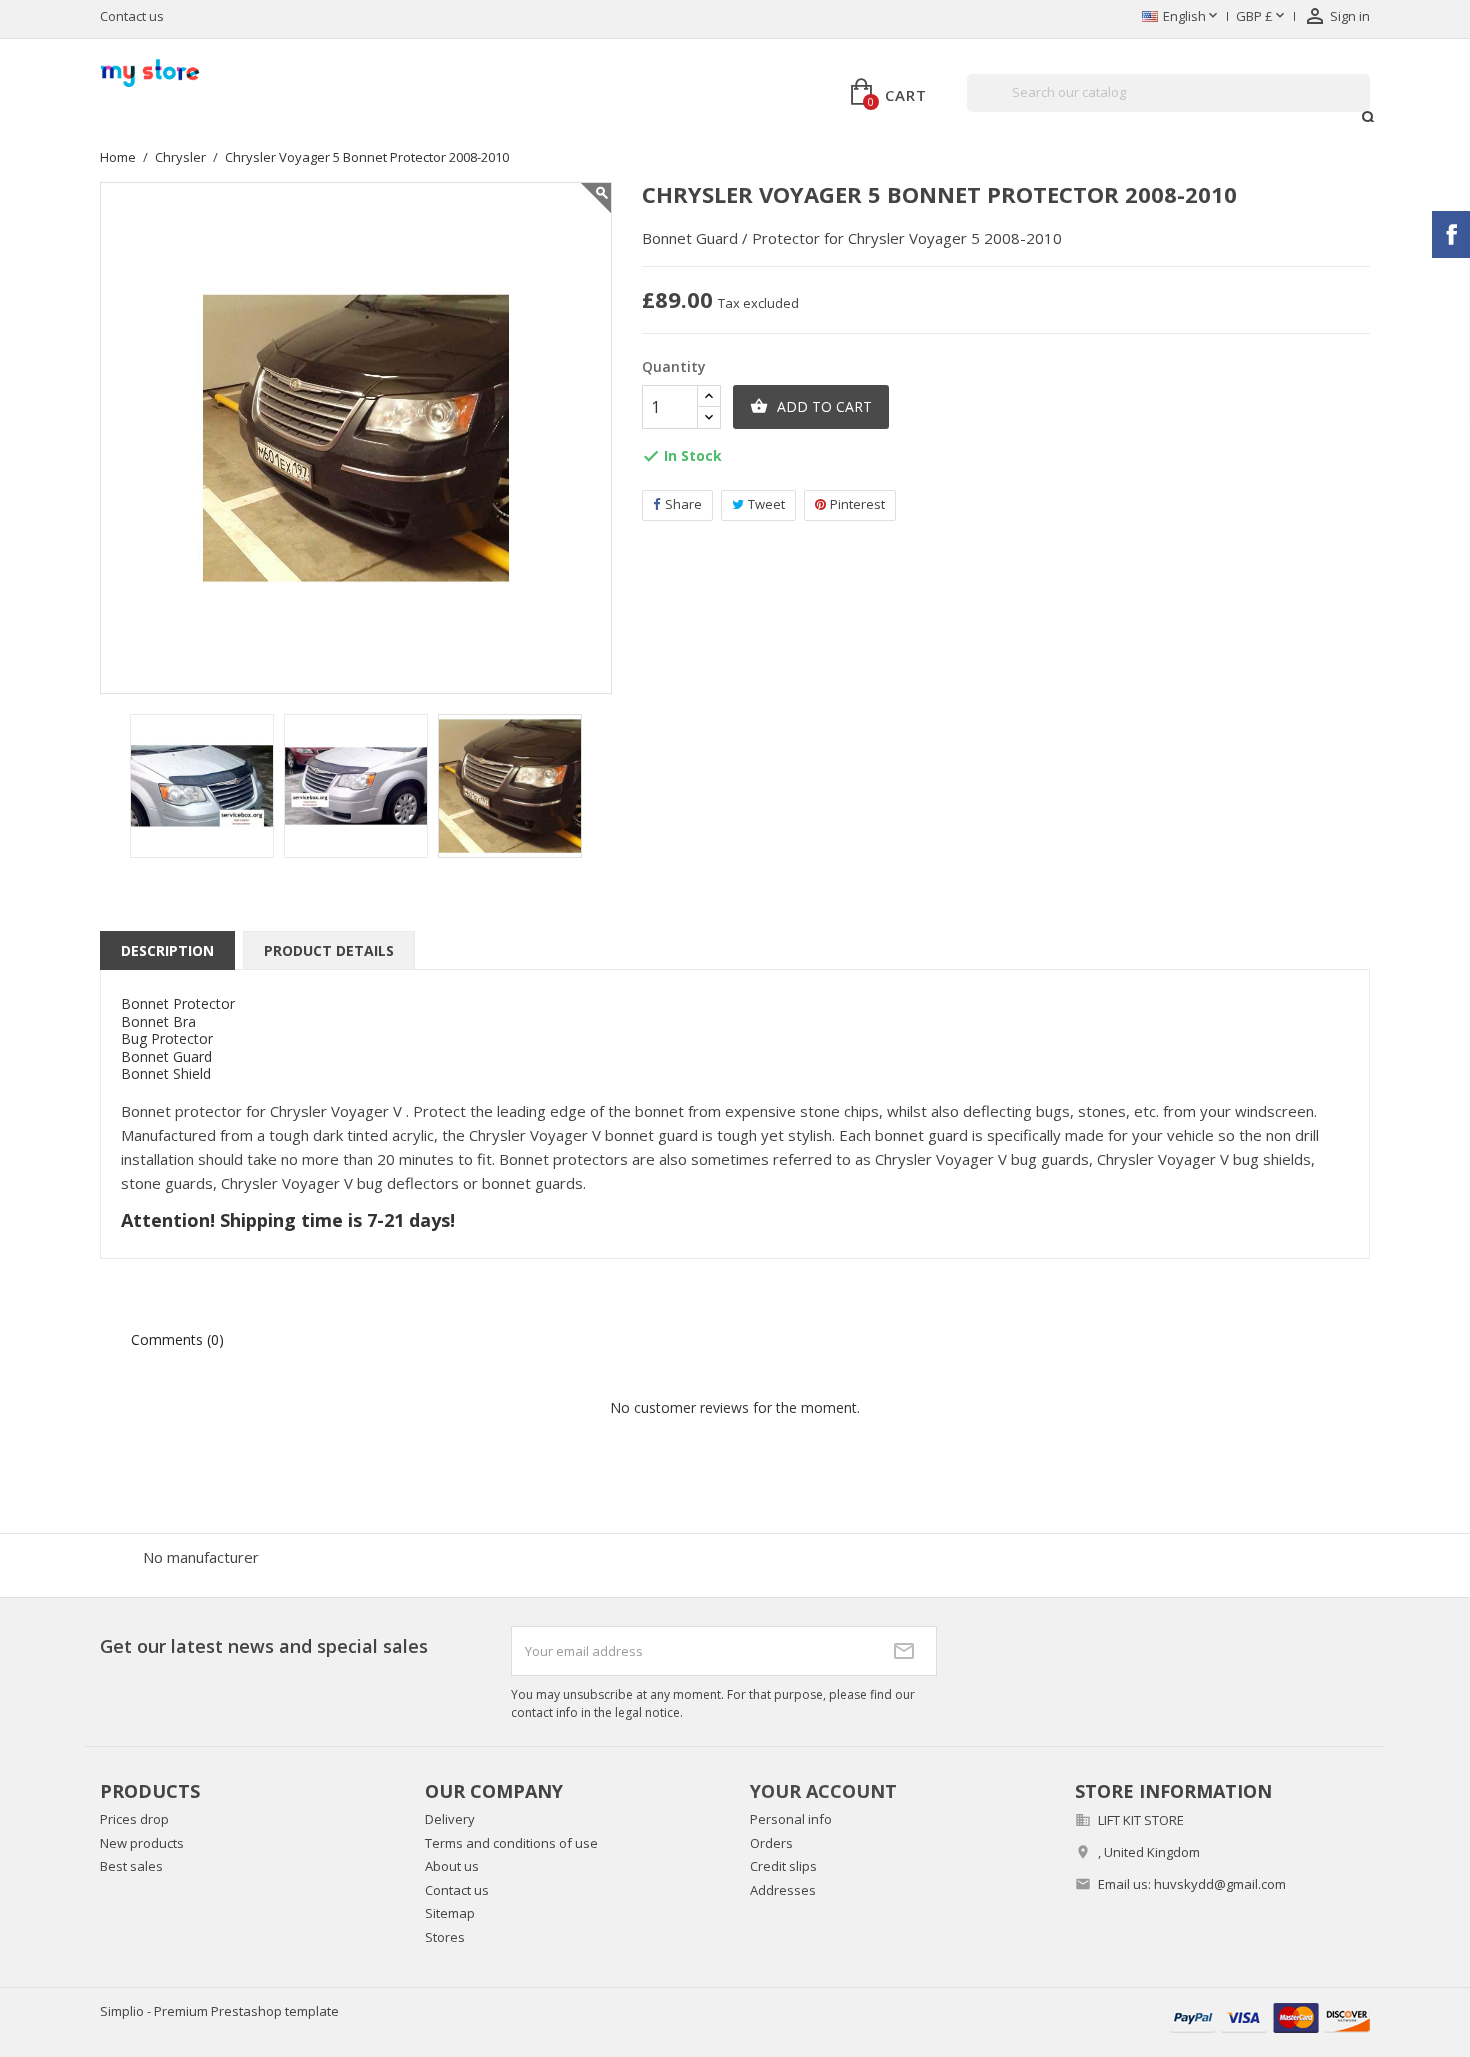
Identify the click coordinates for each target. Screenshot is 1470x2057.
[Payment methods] (1270, 2016)
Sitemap (450, 1913)
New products (142, 1843)
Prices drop (134, 1819)
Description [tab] (167, 950)
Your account (823, 1791)
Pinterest (857, 504)
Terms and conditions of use (511, 1843)
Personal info (791, 1819)
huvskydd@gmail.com (1220, 1884)
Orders (771, 1843)
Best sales (131, 1866)
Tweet (766, 504)
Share (683, 504)
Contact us (132, 16)
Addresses (783, 1890)
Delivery (450, 1819)
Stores (445, 1937)
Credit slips (783, 1866)
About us (452, 1866)
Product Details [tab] (329, 950)
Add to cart (811, 406)
